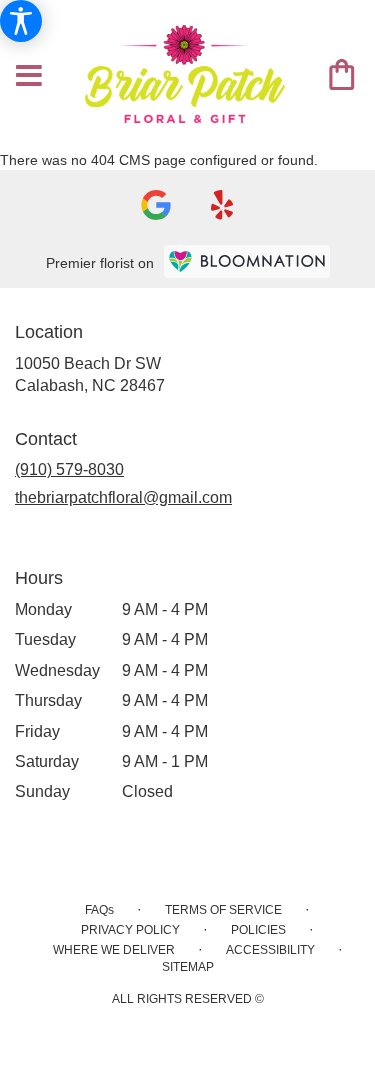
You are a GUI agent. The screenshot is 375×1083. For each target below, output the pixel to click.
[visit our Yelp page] (222, 205)
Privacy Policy (130, 930)
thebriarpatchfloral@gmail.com (123, 497)
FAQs (99, 910)
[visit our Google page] (156, 205)
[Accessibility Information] (21, 21)
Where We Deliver (114, 950)
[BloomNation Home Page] (247, 261)
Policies (258, 930)
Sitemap (188, 967)
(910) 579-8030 (69, 469)
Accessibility (270, 950)
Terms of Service (223, 910)
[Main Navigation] (29, 77)
